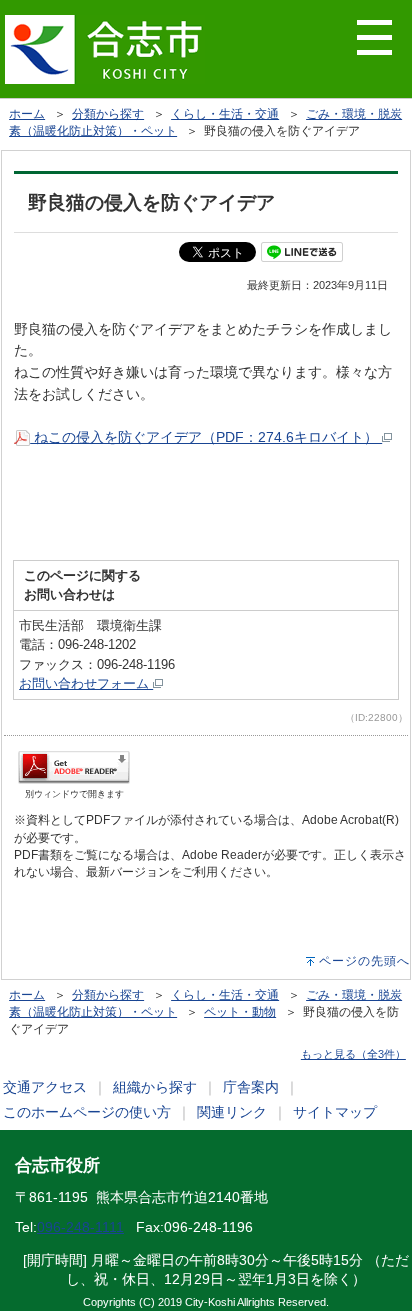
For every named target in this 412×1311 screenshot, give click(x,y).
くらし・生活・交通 (225, 114)
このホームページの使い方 (87, 1112)
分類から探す (108, 114)
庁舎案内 (251, 1087)
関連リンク (232, 1112)
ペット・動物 (240, 1012)
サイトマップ (335, 1112)
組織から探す (155, 1087)
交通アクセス (45, 1087)
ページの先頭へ (364, 961)
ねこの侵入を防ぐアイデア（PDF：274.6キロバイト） (206, 437)
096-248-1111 (80, 1227)
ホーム (27, 114)
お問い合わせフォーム (86, 683)
